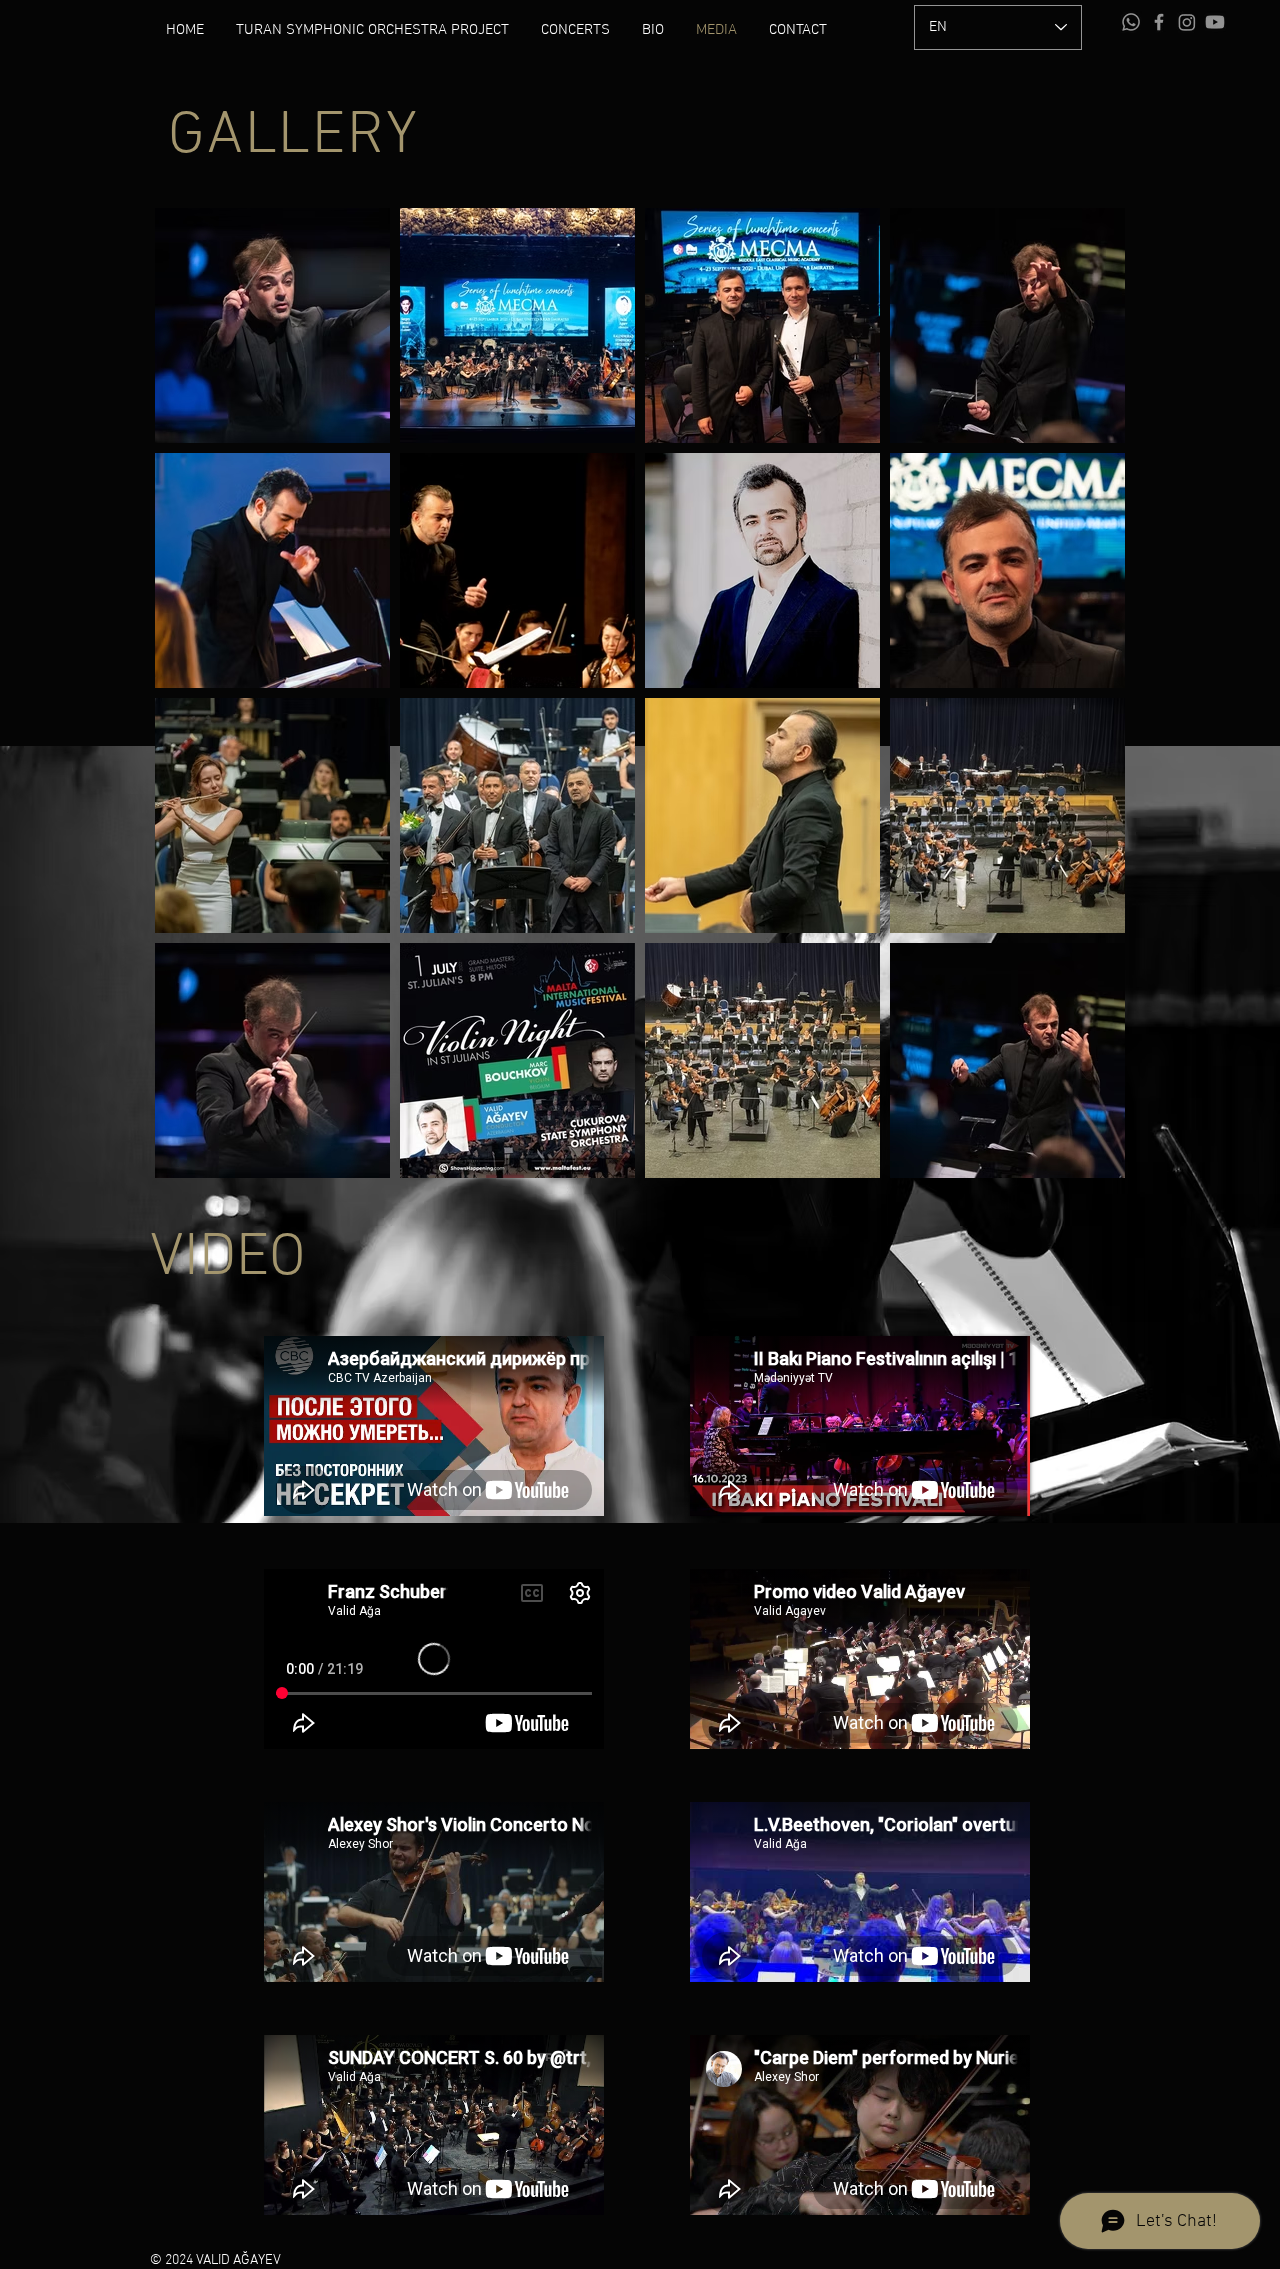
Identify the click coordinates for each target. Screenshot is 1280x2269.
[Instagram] (1187, 22)
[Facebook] (1159, 22)
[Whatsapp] (1131, 22)
